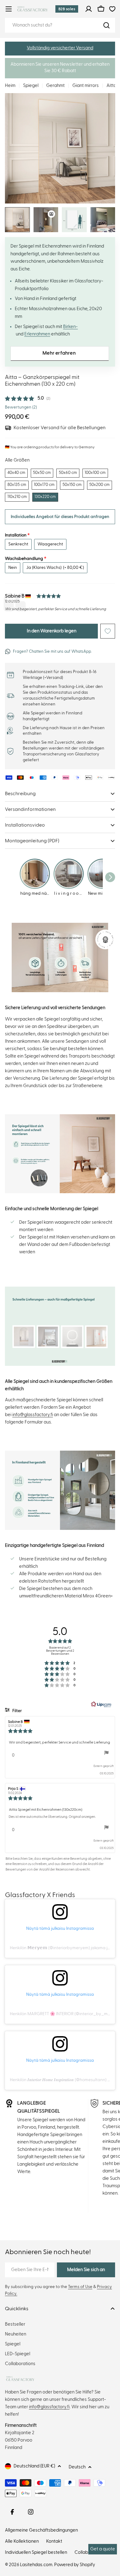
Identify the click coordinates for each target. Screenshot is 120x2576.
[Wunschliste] (112, 9)
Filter (17, 1711)
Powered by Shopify (75, 2565)
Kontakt (54, 2541)
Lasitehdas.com (36, 2565)
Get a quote (103, 2549)
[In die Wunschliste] (108, 631)
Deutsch (77, 2467)
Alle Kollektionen (22, 2541)
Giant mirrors (86, 86)
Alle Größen (17, 460)
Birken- (70, 327)
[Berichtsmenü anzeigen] (106, 1753)
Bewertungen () (21, 407)
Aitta (111, 86)
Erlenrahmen (37, 334)
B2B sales (67, 9)
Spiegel (31, 86)
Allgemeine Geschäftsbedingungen (41, 2530)
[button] (60, 49)
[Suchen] (106, 25)
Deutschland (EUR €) (34, 2466)
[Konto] (89, 9)
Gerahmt (55, 86)
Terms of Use (80, 2287)
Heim (10, 86)
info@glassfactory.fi (33, 1415)
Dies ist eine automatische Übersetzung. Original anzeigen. (52, 1817)
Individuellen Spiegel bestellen (36, 2552)
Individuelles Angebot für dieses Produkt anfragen (60, 517)
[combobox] (60, 25)
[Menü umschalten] (9, 9)
